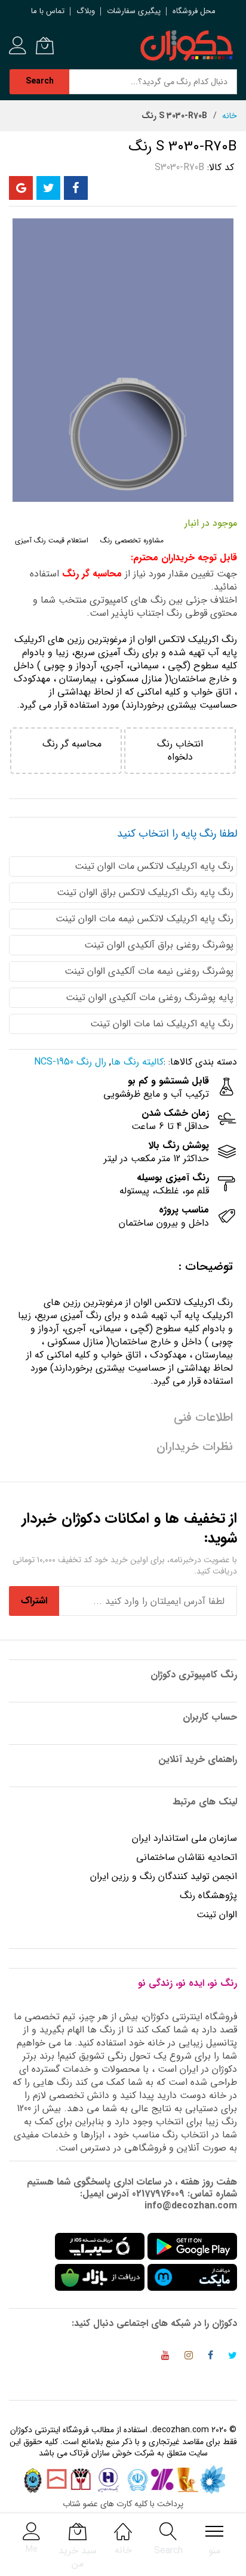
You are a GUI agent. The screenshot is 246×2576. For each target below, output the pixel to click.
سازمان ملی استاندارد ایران (184, 1838)
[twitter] (233, 2357)
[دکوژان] (186, 46)
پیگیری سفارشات (134, 11)
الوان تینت (217, 1915)
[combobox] (153, 82)
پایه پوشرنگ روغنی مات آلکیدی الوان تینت (150, 997)
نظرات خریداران (195, 1447)
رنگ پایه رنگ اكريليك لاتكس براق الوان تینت (145, 892)
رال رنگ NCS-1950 (70, 1062)
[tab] (123, 1267)
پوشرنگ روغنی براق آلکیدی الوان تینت (159, 945)
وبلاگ (86, 11)
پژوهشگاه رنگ (208, 1895)
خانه (230, 116)
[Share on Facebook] (76, 188)
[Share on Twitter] (48, 188)
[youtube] (165, 2357)
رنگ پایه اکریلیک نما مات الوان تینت (162, 1024)
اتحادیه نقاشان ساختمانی (187, 1857)
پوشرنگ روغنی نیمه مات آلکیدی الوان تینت (149, 971)
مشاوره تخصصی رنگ (132, 540)
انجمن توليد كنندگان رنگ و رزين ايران (164, 1876)
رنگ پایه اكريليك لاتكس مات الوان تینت (154, 866)
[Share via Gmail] (21, 188)
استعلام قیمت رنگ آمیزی (52, 540)
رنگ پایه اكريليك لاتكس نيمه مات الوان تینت (144, 919)
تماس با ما (48, 11)
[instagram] (189, 2357)
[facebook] (210, 2357)
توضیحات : (206, 1267)
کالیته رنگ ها (137, 1062)
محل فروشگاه (194, 11)
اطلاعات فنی (203, 1417)
